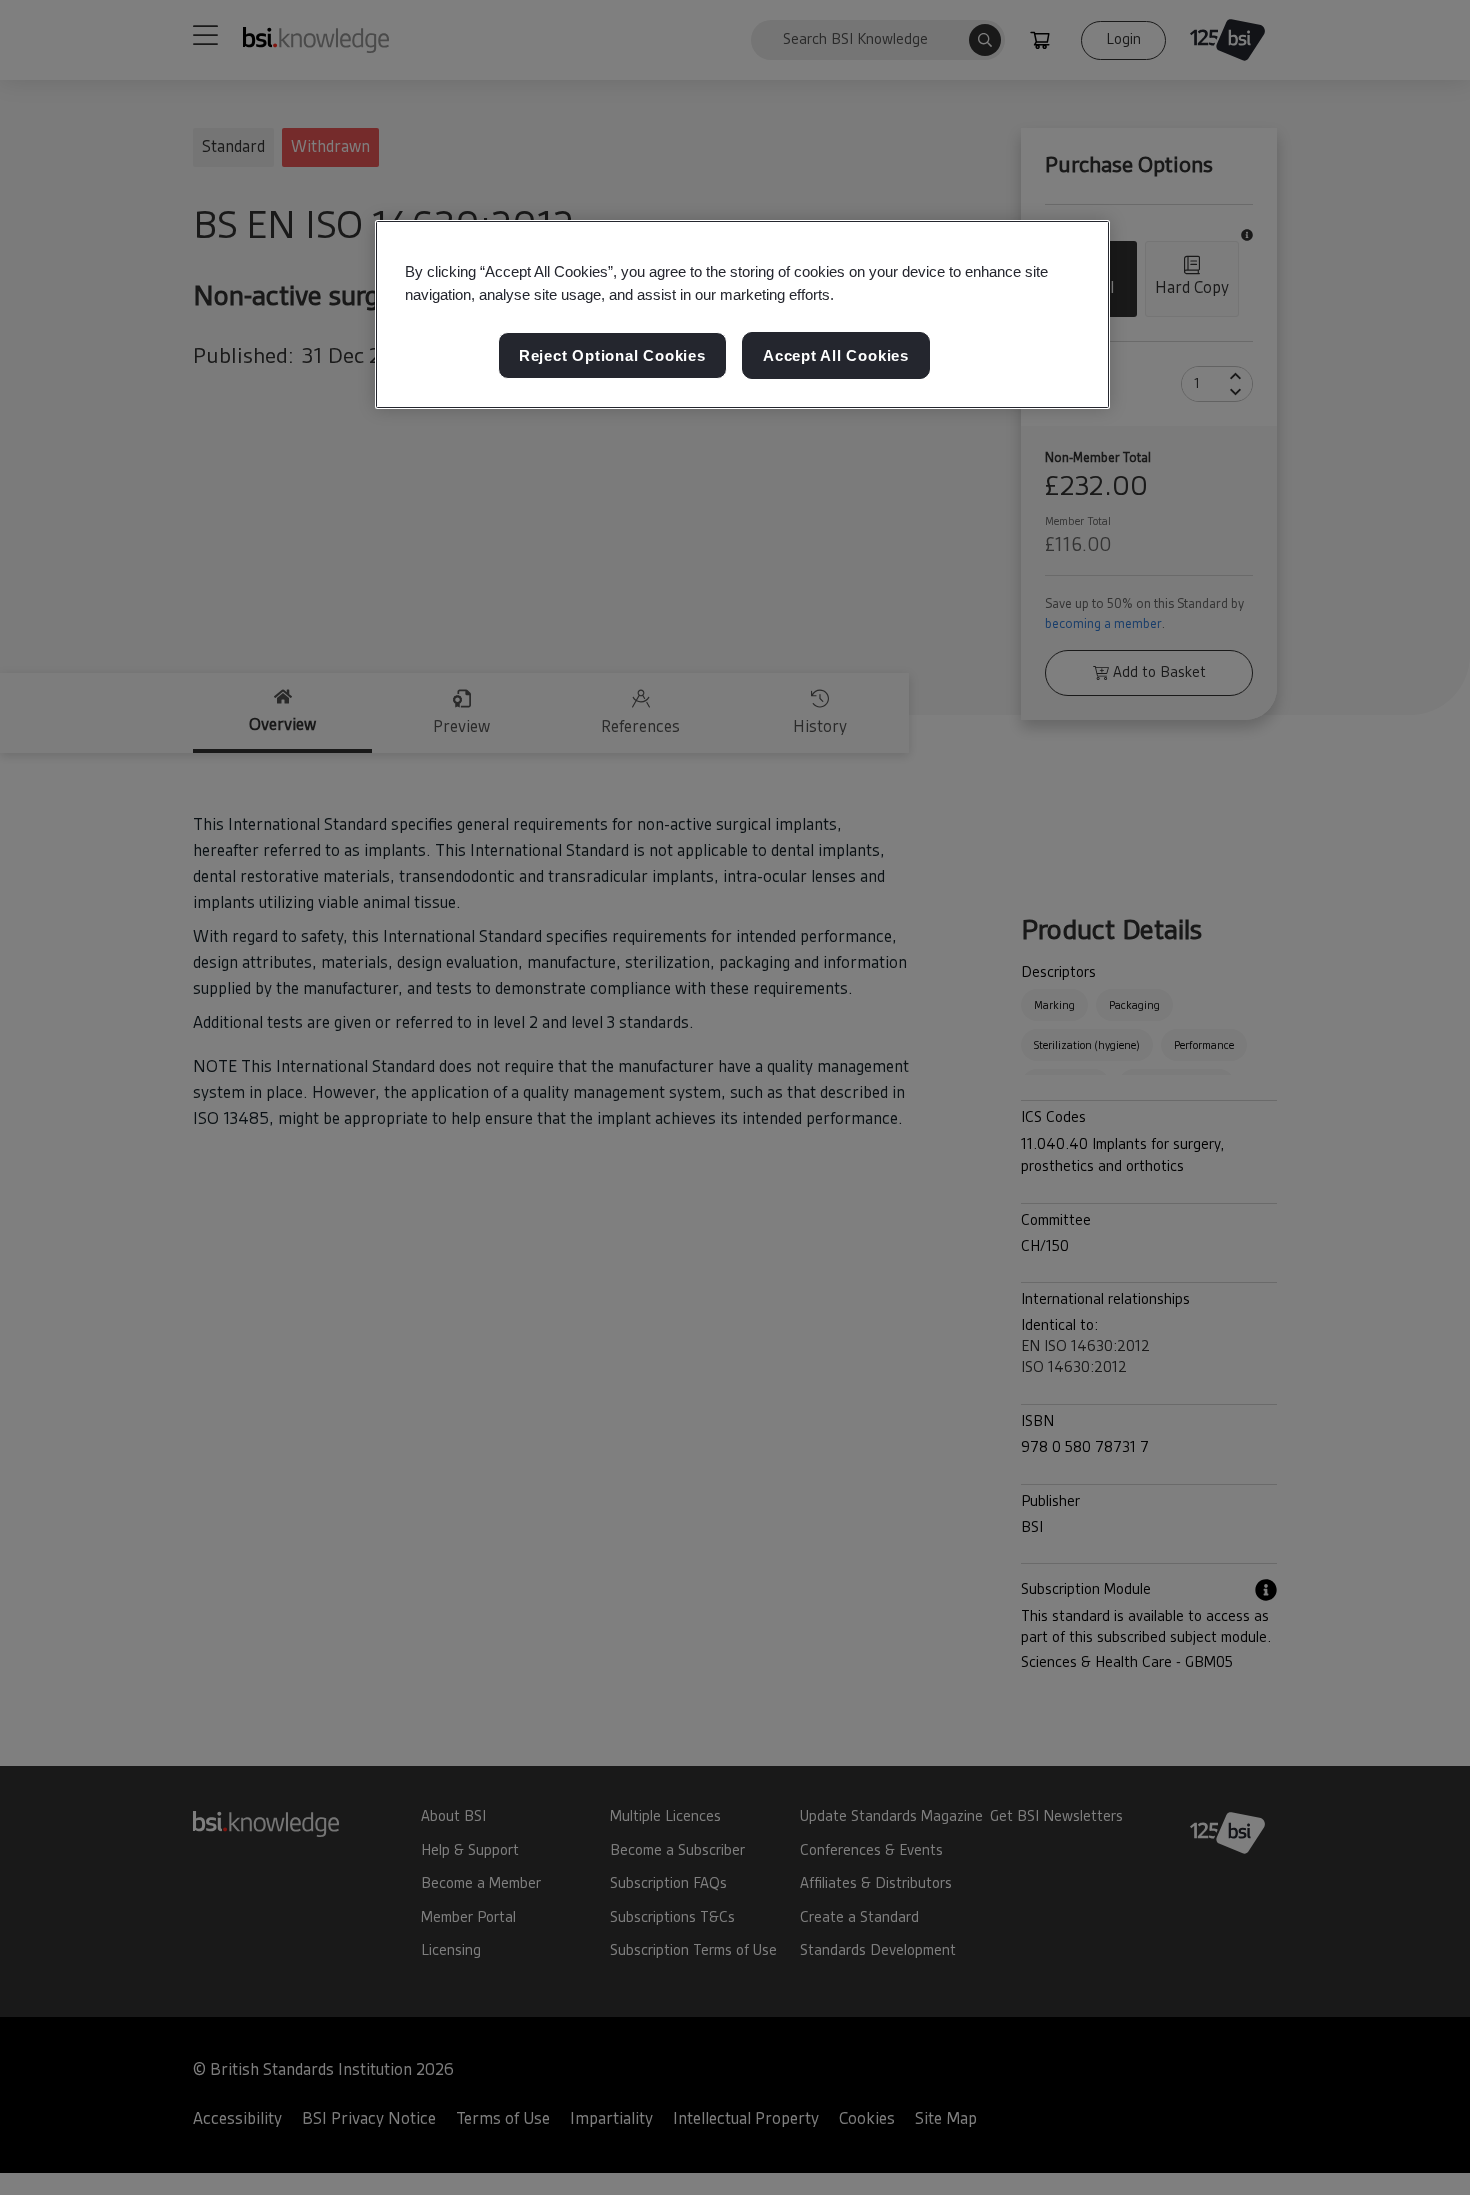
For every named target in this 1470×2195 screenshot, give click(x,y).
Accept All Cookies (836, 354)
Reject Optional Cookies (612, 354)
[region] (742, 315)
